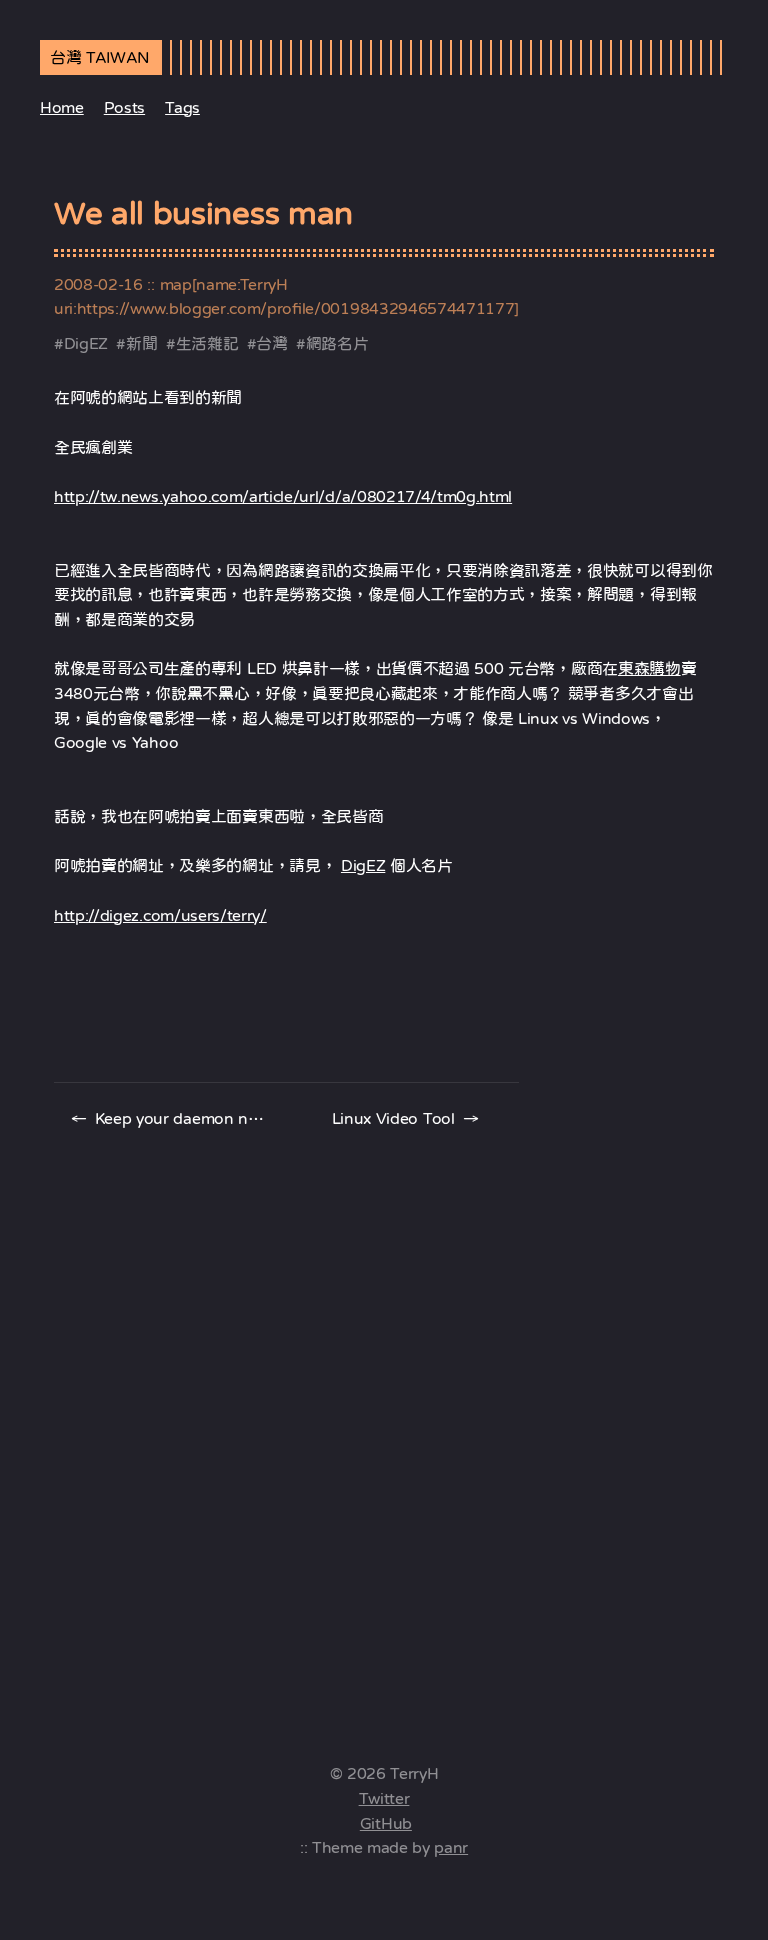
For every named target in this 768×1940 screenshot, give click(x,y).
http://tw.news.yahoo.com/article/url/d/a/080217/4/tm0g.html (283, 496)
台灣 (271, 343)
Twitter (384, 1798)
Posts (124, 107)
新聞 (141, 343)
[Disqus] (384, 1415)
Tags (182, 107)
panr (451, 1847)
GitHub (386, 1823)
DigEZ (86, 343)
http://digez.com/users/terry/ (160, 915)
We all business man (203, 213)
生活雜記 (207, 343)
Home (62, 107)
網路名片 (337, 343)
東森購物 (649, 668)
